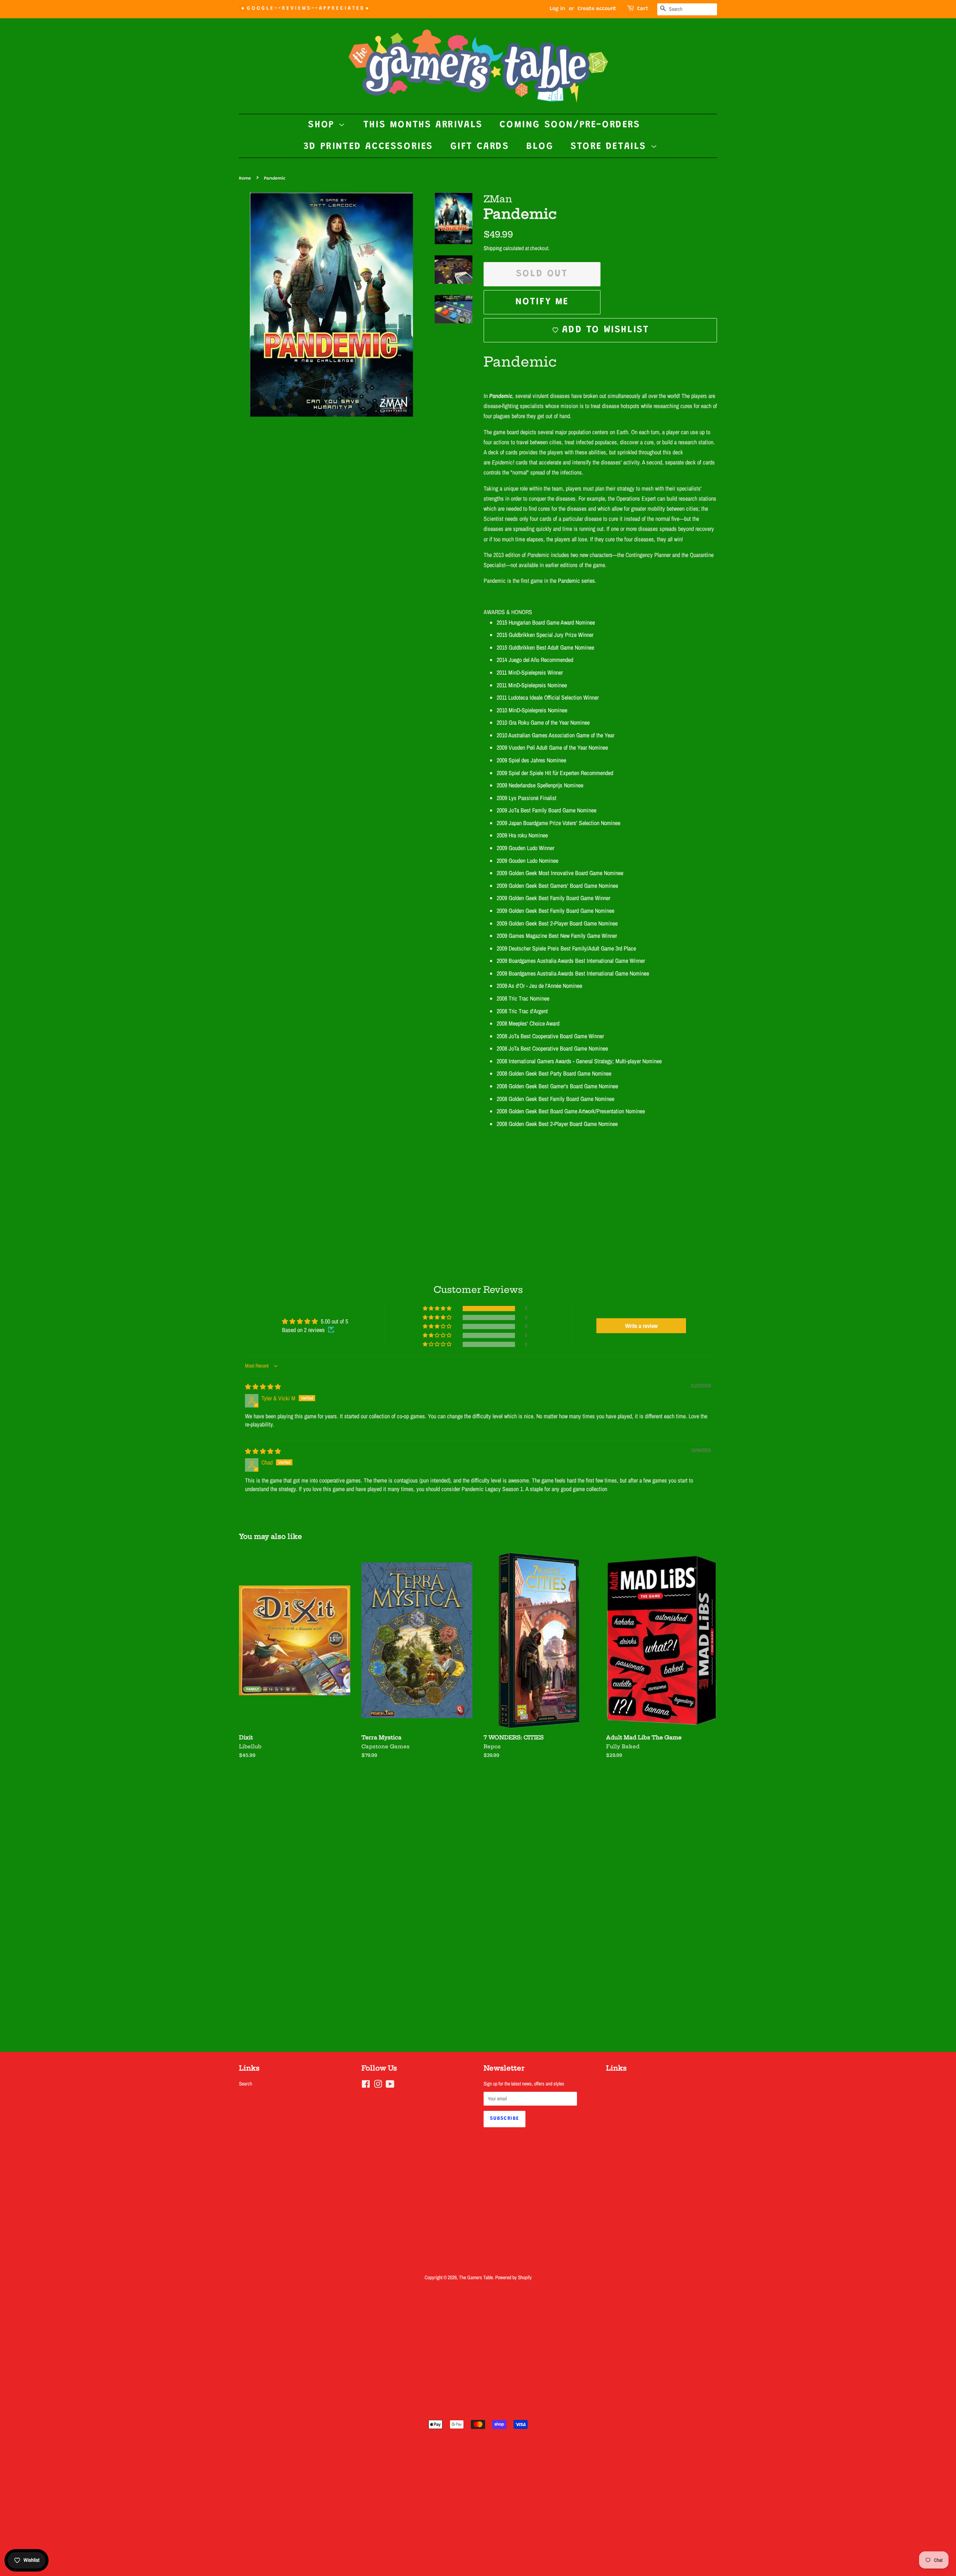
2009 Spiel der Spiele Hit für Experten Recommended (555, 773)
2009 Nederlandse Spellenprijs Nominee (540, 785)
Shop (323, 125)
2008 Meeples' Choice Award (528, 1023)
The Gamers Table (476, 2277)
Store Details (610, 147)
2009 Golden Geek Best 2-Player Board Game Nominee (557, 923)
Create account (597, 9)
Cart (643, 9)
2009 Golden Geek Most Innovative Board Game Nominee (560, 873)
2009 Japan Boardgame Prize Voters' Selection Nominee (558, 823)
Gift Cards (480, 147)
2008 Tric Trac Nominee (523, 998)
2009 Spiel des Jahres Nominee (531, 760)
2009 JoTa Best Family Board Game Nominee (547, 810)
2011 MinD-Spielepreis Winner (530, 672)
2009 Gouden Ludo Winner (525, 848)
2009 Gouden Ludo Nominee (527, 861)
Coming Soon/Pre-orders (570, 125)
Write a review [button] (641, 1326)
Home (245, 178)
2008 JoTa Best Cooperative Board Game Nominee (552, 1048)
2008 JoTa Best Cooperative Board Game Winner (550, 1036)
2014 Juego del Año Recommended (535, 660)
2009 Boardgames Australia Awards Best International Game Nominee (573, 973)
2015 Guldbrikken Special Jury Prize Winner (545, 635)
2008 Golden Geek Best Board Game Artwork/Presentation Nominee (571, 1111)
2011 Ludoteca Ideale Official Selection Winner (548, 697)
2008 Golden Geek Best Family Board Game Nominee (555, 1099)
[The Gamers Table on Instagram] (378, 2085)
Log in (557, 9)
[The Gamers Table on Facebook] (366, 2085)
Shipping (493, 248)
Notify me (542, 302)
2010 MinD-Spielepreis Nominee (532, 710)
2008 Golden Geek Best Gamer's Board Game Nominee (557, 1086)
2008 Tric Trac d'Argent (522, 1011)
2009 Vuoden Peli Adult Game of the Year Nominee (552, 747)
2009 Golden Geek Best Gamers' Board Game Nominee (557, 886)
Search (246, 2084)
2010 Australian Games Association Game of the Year (555, 735)
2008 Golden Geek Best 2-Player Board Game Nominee (557, 1124)
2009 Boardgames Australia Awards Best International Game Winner (571, 961)
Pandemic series (576, 581)
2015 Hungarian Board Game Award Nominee (546, 622)
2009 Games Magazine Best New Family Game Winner (557, 936)
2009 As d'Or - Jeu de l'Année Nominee (539, 986)
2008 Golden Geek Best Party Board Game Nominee (554, 1073)
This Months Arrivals (423, 125)
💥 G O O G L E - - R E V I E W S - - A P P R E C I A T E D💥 (304, 9)
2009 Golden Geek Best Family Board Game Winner (553, 898)
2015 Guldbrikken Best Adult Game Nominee (545, 647)
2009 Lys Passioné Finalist (527, 798)
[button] (438, 1309)
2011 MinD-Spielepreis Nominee (532, 685)
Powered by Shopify (513, 2277)
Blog (540, 147)
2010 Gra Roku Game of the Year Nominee (543, 722)
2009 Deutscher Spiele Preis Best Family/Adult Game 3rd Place (566, 948)
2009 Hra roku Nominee (522, 835)
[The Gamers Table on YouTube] (390, 2085)
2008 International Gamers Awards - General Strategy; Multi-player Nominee (579, 1061)
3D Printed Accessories (368, 147)
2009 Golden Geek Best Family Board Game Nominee (555, 911)
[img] (263, 1387)
